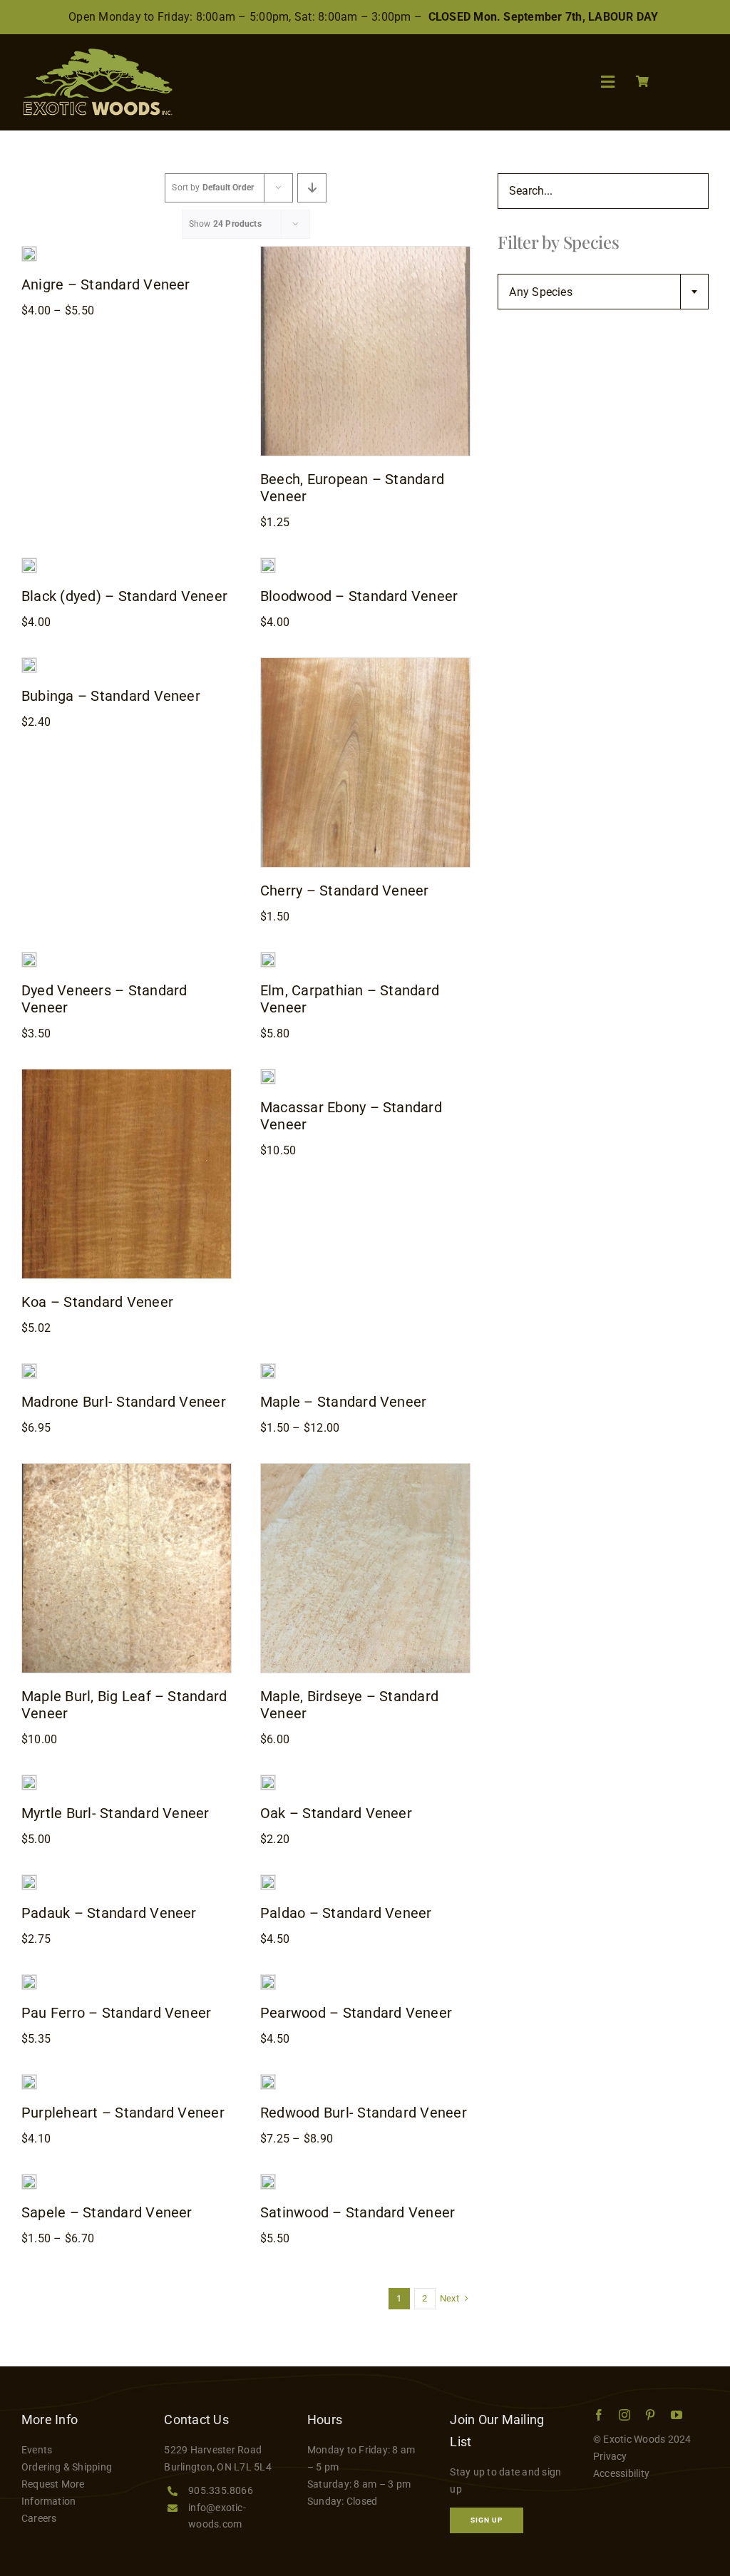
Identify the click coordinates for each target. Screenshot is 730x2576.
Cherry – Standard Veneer (345, 891)
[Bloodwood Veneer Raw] (268, 564)
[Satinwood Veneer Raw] (268, 2180)
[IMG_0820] (365, 663)
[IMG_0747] (29, 958)
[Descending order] (312, 188)
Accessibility (621, 2473)
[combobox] (603, 292)
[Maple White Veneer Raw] (268, 1369)
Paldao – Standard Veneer (346, 1913)
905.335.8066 (221, 2490)
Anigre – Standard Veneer (106, 284)
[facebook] (599, 2415)
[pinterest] (650, 2415)
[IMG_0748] (29, 564)
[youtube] (677, 2415)
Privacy (610, 2456)
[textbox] (603, 292)
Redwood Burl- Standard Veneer (364, 2113)
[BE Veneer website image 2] (365, 1469)
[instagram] (624, 2415)
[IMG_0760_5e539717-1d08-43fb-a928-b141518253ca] (268, 1781)
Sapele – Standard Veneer (107, 2212)
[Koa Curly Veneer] (127, 1075)
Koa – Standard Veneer (97, 1302)
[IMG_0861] (268, 1075)
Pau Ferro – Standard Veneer (116, 2013)
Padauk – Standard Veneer (109, 1913)
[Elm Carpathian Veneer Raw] (268, 958)
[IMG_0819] (29, 2080)
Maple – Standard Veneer (344, 1402)
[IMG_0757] (29, 1369)
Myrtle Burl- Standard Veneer (115, 1813)
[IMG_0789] (268, 1880)
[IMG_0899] (127, 1469)
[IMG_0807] (29, 1880)
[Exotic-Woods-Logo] (97, 54)
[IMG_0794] (365, 252)
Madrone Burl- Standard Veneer (124, 1402)
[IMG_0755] (29, 1980)
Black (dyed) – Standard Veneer (124, 596)
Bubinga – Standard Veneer (111, 696)
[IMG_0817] (268, 2080)
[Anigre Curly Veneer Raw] (29, 252)
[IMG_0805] (29, 2180)
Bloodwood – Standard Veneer (359, 596)
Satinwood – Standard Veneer (358, 2212)
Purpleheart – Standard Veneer (123, 2113)
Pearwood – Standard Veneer (356, 2013)
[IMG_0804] (29, 663)
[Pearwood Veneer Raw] (268, 1980)
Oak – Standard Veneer (336, 1813)
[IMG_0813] (29, 1781)
